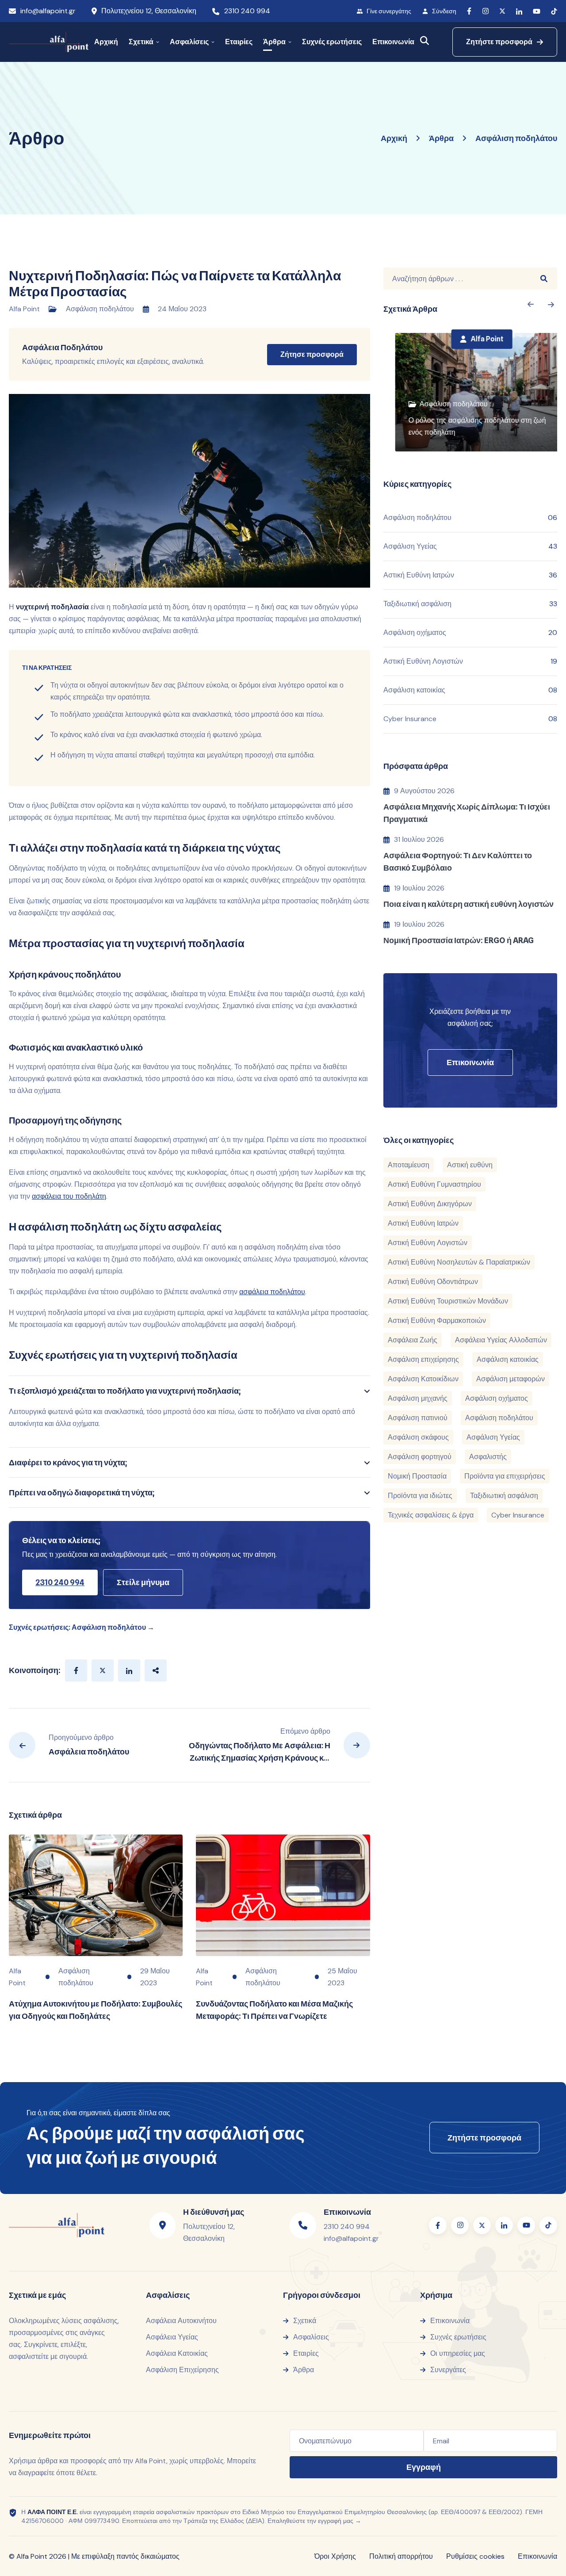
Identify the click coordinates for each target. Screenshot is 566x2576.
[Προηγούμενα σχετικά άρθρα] (551, 304)
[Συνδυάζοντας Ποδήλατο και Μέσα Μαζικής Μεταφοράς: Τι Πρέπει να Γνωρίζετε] (283, 1896)
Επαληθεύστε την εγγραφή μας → (314, 2521)
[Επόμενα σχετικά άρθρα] (530, 304)
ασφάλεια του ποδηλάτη (69, 1196)
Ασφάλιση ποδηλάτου (100, 309)
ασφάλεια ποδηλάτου (272, 1292)
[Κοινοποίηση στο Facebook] (76, 1670)
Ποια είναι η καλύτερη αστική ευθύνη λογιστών (468, 904)
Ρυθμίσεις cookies (475, 2556)
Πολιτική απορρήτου (401, 2556)
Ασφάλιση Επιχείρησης (182, 2370)
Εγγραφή (424, 2467)
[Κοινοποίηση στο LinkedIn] (129, 1670)
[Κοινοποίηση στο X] (103, 1670)
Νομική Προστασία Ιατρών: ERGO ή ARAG (459, 940)
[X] (502, 11)
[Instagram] (485, 11)
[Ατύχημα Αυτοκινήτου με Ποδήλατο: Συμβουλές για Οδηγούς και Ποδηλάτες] (96, 1896)
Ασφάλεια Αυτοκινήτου (181, 2321)
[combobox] (457, 279)
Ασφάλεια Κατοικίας (177, 2353)
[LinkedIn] (519, 11)
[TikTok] (554, 11)
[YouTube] (537, 11)
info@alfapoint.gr (48, 11)
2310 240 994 (247, 11)
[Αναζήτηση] (425, 40)
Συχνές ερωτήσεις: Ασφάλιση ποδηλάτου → (82, 1627)
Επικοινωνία (537, 2556)
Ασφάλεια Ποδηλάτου (62, 347)
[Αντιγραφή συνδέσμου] (156, 1670)
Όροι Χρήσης (335, 2556)
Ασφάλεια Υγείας (172, 2337)
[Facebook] (469, 11)
